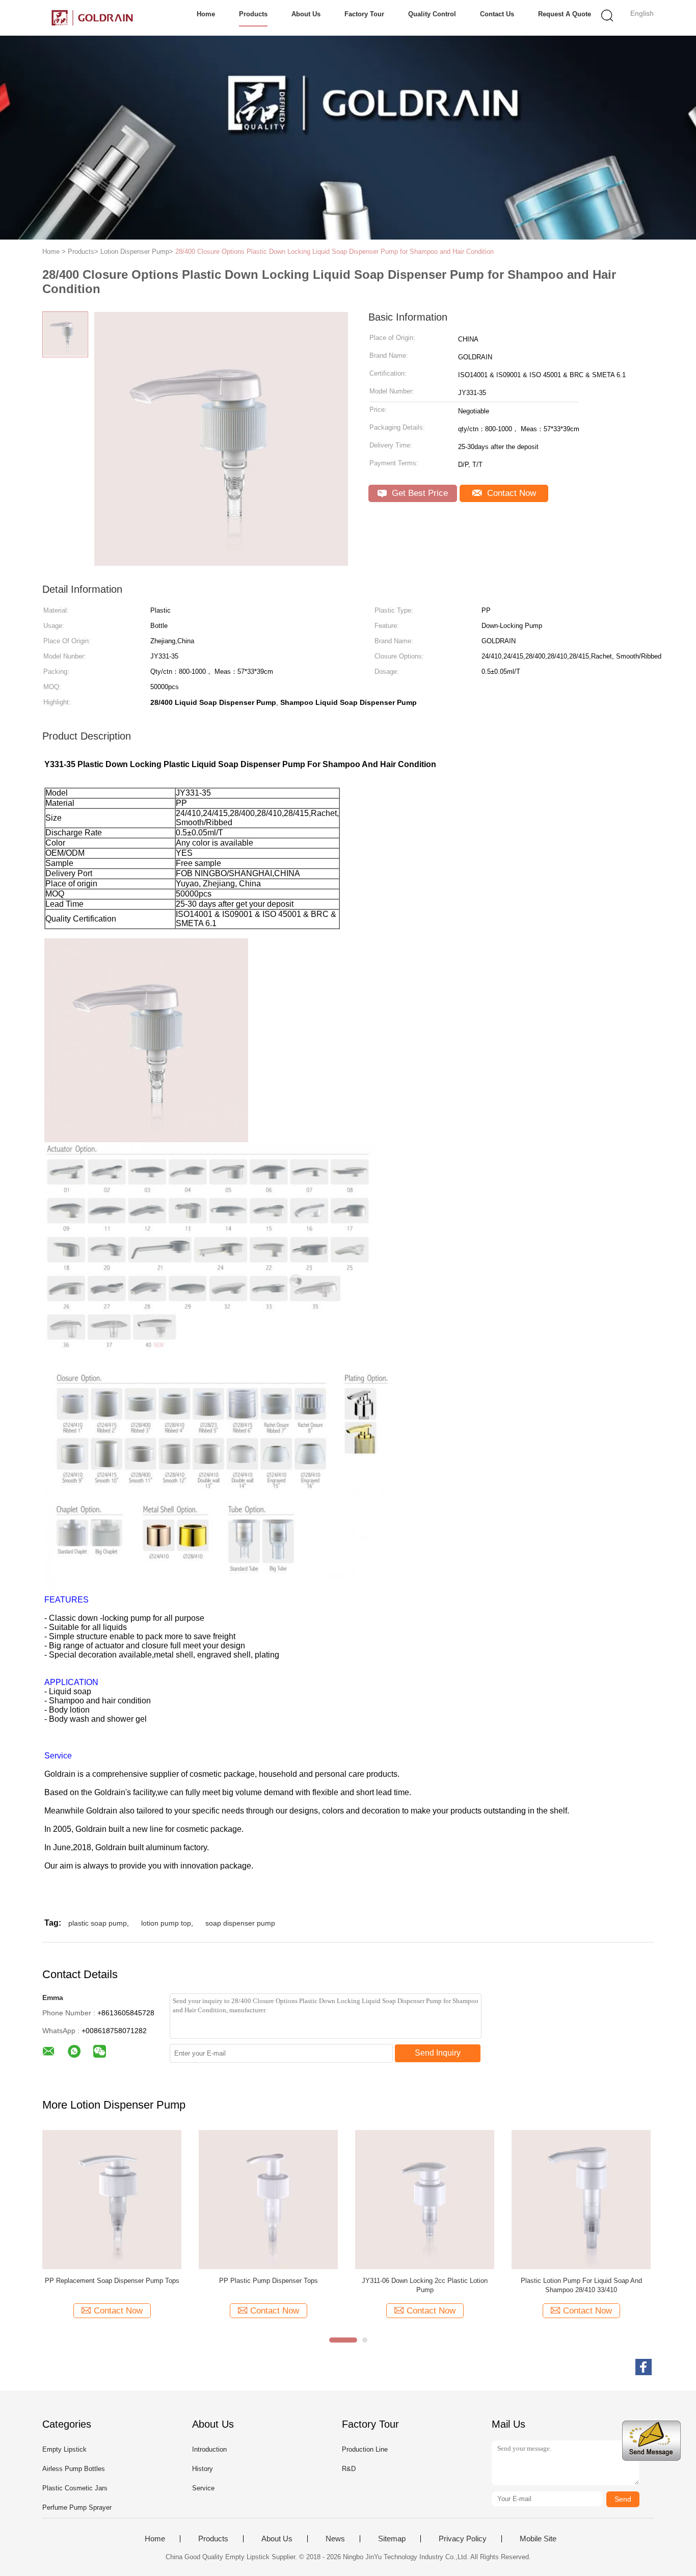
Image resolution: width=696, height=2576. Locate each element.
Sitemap (392, 2539)
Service (203, 2488)
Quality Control (432, 14)
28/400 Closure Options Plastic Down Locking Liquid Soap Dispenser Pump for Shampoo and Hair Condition (334, 252)
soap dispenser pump (240, 1923)
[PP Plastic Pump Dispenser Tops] (268, 2199)
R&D (349, 2469)
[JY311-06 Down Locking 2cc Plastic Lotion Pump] (425, 2199)
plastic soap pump (98, 1923)
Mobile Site (538, 2539)
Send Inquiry (438, 2053)
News (335, 2539)
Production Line (365, 2449)
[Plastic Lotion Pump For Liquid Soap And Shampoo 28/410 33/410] (581, 2199)
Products (253, 14)
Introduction (209, 2449)
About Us (306, 14)
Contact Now (510, 493)
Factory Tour (364, 14)
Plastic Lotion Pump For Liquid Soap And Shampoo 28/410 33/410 (581, 2285)
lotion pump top (166, 1923)
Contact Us (497, 14)
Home (206, 14)
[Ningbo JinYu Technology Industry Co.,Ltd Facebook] (644, 2367)
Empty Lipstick (64, 2449)
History (203, 2469)
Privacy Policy (463, 2539)
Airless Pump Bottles (74, 2469)
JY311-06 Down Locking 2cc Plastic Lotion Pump (425, 2285)
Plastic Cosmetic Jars (75, 2488)
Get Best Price (419, 493)
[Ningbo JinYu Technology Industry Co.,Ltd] (92, 18)
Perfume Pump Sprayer (77, 2507)
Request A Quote (565, 14)
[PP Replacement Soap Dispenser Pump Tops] (112, 2199)
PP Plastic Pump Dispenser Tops (269, 2281)
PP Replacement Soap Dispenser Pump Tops (112, 2281)
